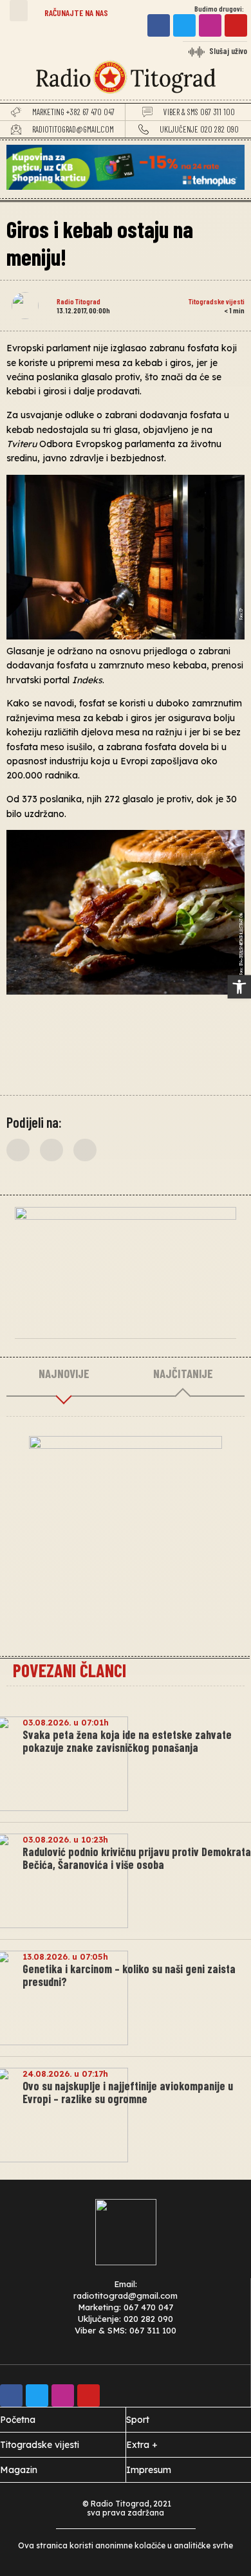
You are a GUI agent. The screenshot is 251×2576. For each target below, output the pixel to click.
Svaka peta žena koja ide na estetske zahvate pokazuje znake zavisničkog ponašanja (127, 1741)
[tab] (64, 1374)
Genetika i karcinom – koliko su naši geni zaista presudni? (129, 1975)
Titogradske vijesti (217, 301)
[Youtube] (236, 25)
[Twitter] (184, 25)
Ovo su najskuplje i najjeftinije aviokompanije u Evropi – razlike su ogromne (128, 2092)
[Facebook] (159, 25)
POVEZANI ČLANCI (70, 1670)
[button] (19, 11)
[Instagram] (210, 25)
